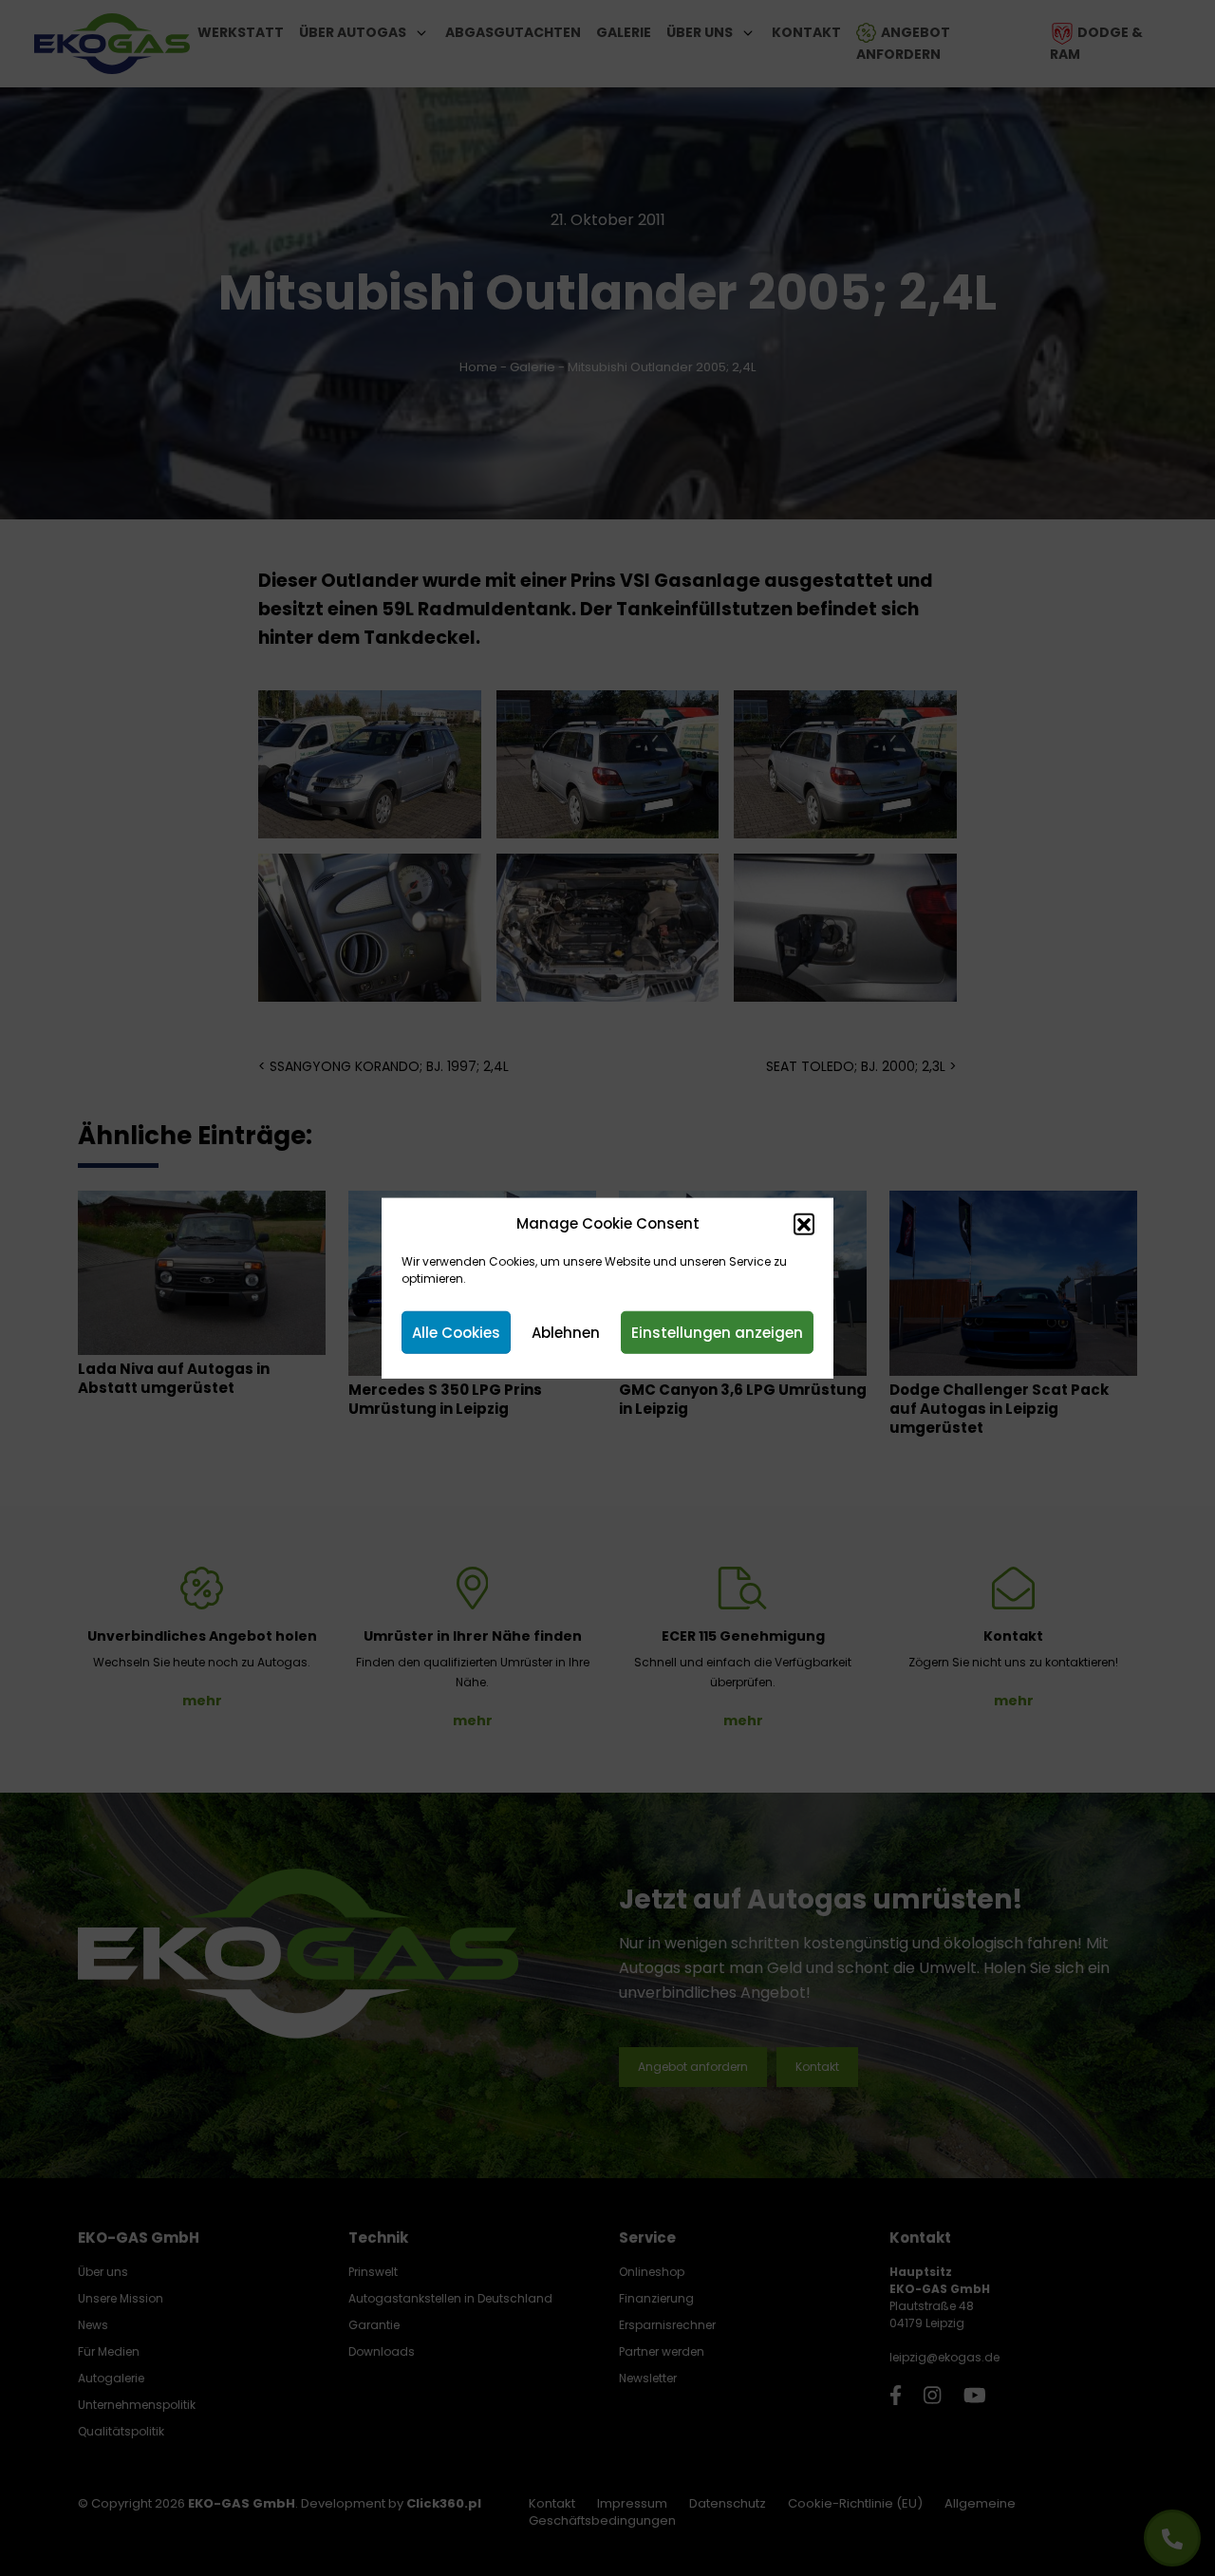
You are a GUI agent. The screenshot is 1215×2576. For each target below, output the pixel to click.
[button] (804, 1224)
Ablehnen (566, 1332)
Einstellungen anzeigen (717, 1332)
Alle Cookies (456, 1332)
